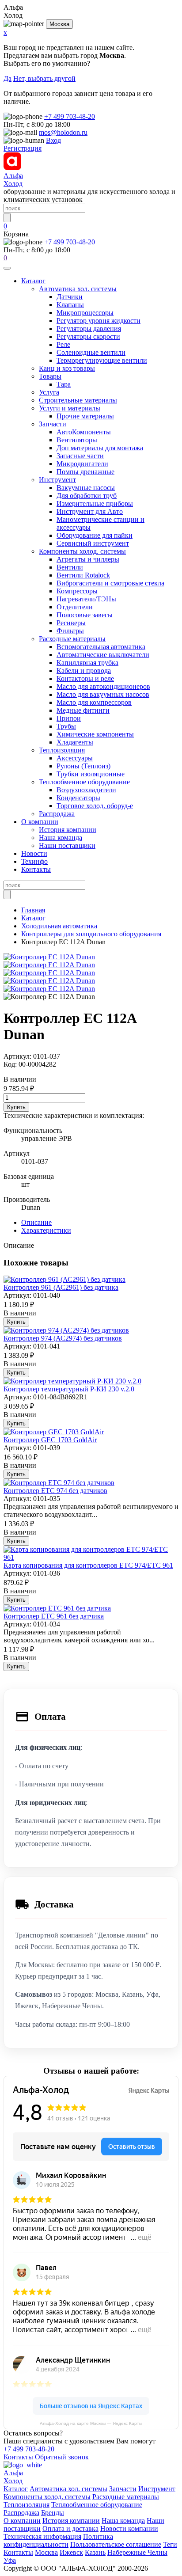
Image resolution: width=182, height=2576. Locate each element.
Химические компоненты (95, 734)
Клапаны (70, 305)
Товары (50, 376)
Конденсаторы (78, 798)
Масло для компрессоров (94, 702)
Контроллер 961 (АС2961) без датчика (61, 1287)
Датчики (70, 297)
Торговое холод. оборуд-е (95, 806)
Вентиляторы (77, 440)
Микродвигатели (82, 464)
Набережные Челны (137, 2552)
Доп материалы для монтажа (100, 448)
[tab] (36, 1222)
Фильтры (70, 631)
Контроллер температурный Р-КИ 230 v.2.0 (69, 1389)
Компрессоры (77, 591)
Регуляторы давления (89, 329)
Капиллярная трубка (87, 663)
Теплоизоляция (62, 750)
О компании (40, 822)
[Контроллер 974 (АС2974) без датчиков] (66, 1330)
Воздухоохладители (86, 790)
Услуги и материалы (70, 408)
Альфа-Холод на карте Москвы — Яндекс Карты (91, 2423)
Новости (34, 853)
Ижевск (71, 2552)
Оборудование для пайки (95, 535)
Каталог (33, 281)
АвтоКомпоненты (84, 432)
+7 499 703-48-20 (70, 116)
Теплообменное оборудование (84, 782)
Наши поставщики (67, 845)
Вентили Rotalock (83, 575)
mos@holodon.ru (63, 132)
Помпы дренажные (85, 472)
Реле (63, 344)
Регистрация (23, 148)
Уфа (10, 2560)
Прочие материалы (85, 416)
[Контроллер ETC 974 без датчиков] (59, 1483)
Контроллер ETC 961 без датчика (54, 1616)
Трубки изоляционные (91, 774)
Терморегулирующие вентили (102, 360)
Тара (64, 384)
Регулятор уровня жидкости (99, 321)
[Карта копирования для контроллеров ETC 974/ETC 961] (91, 1557)
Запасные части (80, 456)
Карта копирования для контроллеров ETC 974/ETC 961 (88, 1565)
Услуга (49, 392)
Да (8, 78)
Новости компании (129, 2529)
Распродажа (57, 814)
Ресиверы (71, 623)
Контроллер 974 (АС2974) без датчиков (63, 1338)
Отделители (75, 607)
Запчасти (53, 424)
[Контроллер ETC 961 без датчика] (57, 1608)
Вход (53, 140)
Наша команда (61, 838)
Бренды (53, 2513)
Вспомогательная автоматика (101, 647)
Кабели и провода (84, 671)
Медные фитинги (83, 710)
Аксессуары (75, 758)
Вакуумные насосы (86, 488)
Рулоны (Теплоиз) (83, 766)
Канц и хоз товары (67, 368)
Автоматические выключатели (103, 655)
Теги (170, 2544)
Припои (69, 718)
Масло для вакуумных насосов (103, 694)
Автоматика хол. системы (78, 289)
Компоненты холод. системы (82, 551)
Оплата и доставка (70, 2529)
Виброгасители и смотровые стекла (110, 583)
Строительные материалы (78, 400)
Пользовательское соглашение (116, 2544)
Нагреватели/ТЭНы (86, 599)
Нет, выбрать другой (44, 78)
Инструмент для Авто (90, 511)
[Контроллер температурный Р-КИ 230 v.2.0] (72, 1381)
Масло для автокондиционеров (103, 686)
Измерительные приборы (95, 503)
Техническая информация (42, 2536)
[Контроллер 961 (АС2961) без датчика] (64, 1279)
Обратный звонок (62, 2457)
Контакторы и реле (85, 678)
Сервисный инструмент (93, 543)
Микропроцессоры (85, 313)
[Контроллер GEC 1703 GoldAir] (54, 1432)
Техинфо (34, 861)
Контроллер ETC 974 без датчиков (55, 1491)
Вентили (70, 567)
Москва (59, 24)
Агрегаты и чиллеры (88, 559)
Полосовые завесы (85, 615)
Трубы (66, 726)
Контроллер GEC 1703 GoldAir (50, 1440)
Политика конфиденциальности (58, 2540)
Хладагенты (75, 742)
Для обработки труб (87, 496)
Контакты (36, 869)
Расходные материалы (72, 639)
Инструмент (57, 480)
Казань (95, 2552)
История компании (68, 830)
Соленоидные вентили (91, 352)
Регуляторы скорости (88, 336)
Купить (16, 1107)
